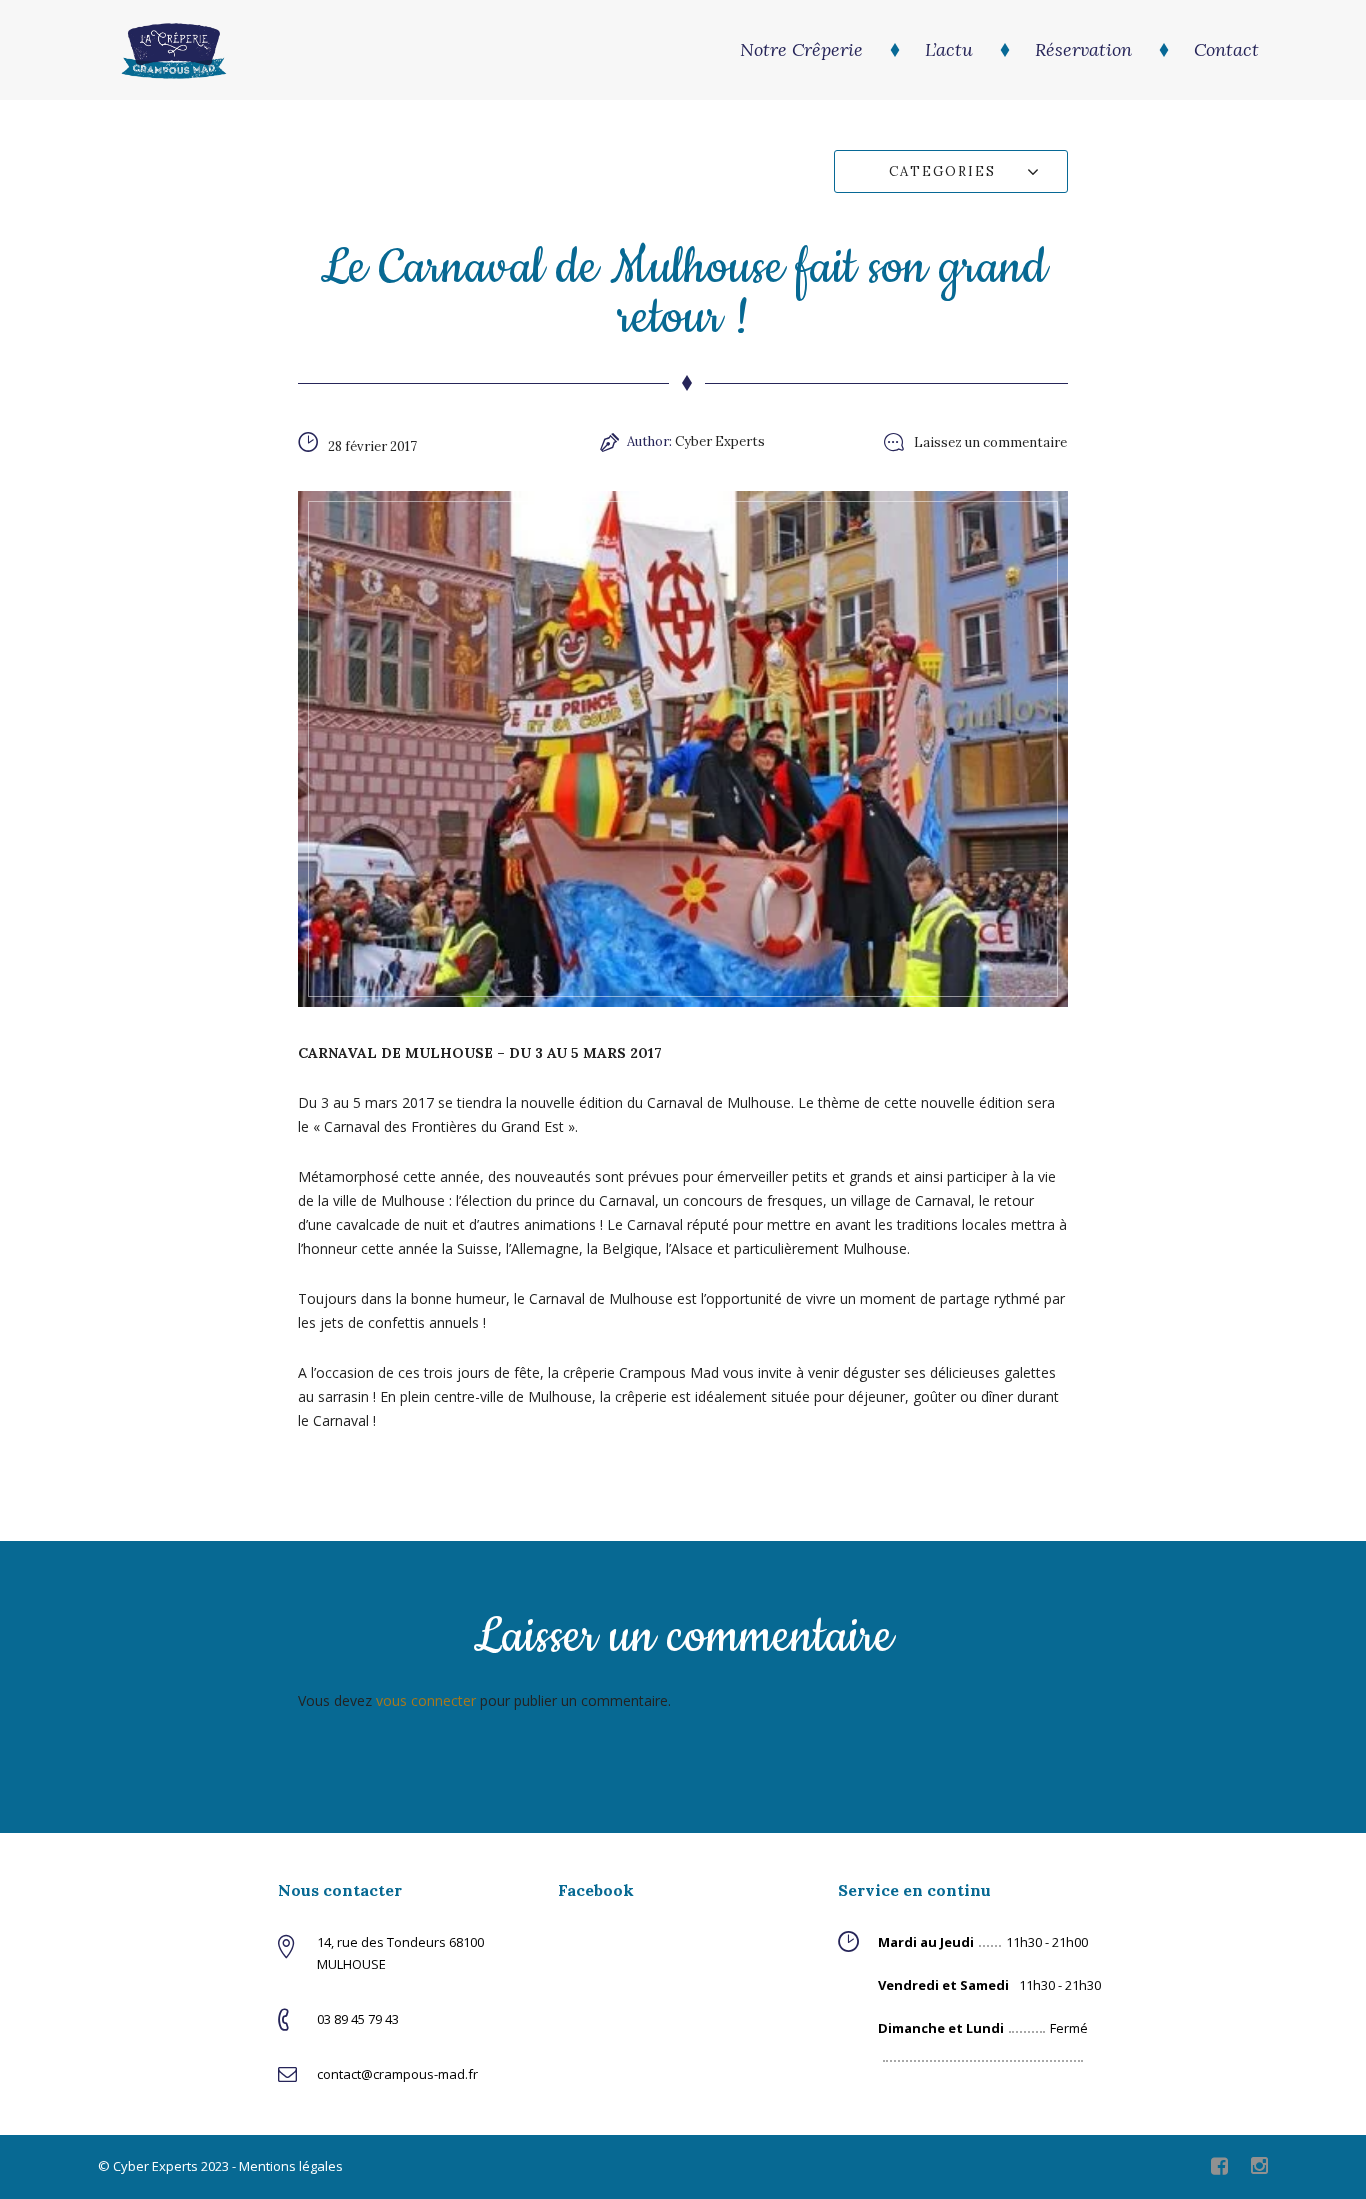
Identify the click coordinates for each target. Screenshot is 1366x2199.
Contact (1226, 49)
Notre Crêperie (801, 49)
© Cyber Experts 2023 (163, 2166)
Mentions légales (291, 2166)
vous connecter (426, 1700)
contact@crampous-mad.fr (397, 2074)
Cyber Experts (720, 441)
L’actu (949, 49)
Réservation (1083, 49)
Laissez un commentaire (990, 442)
